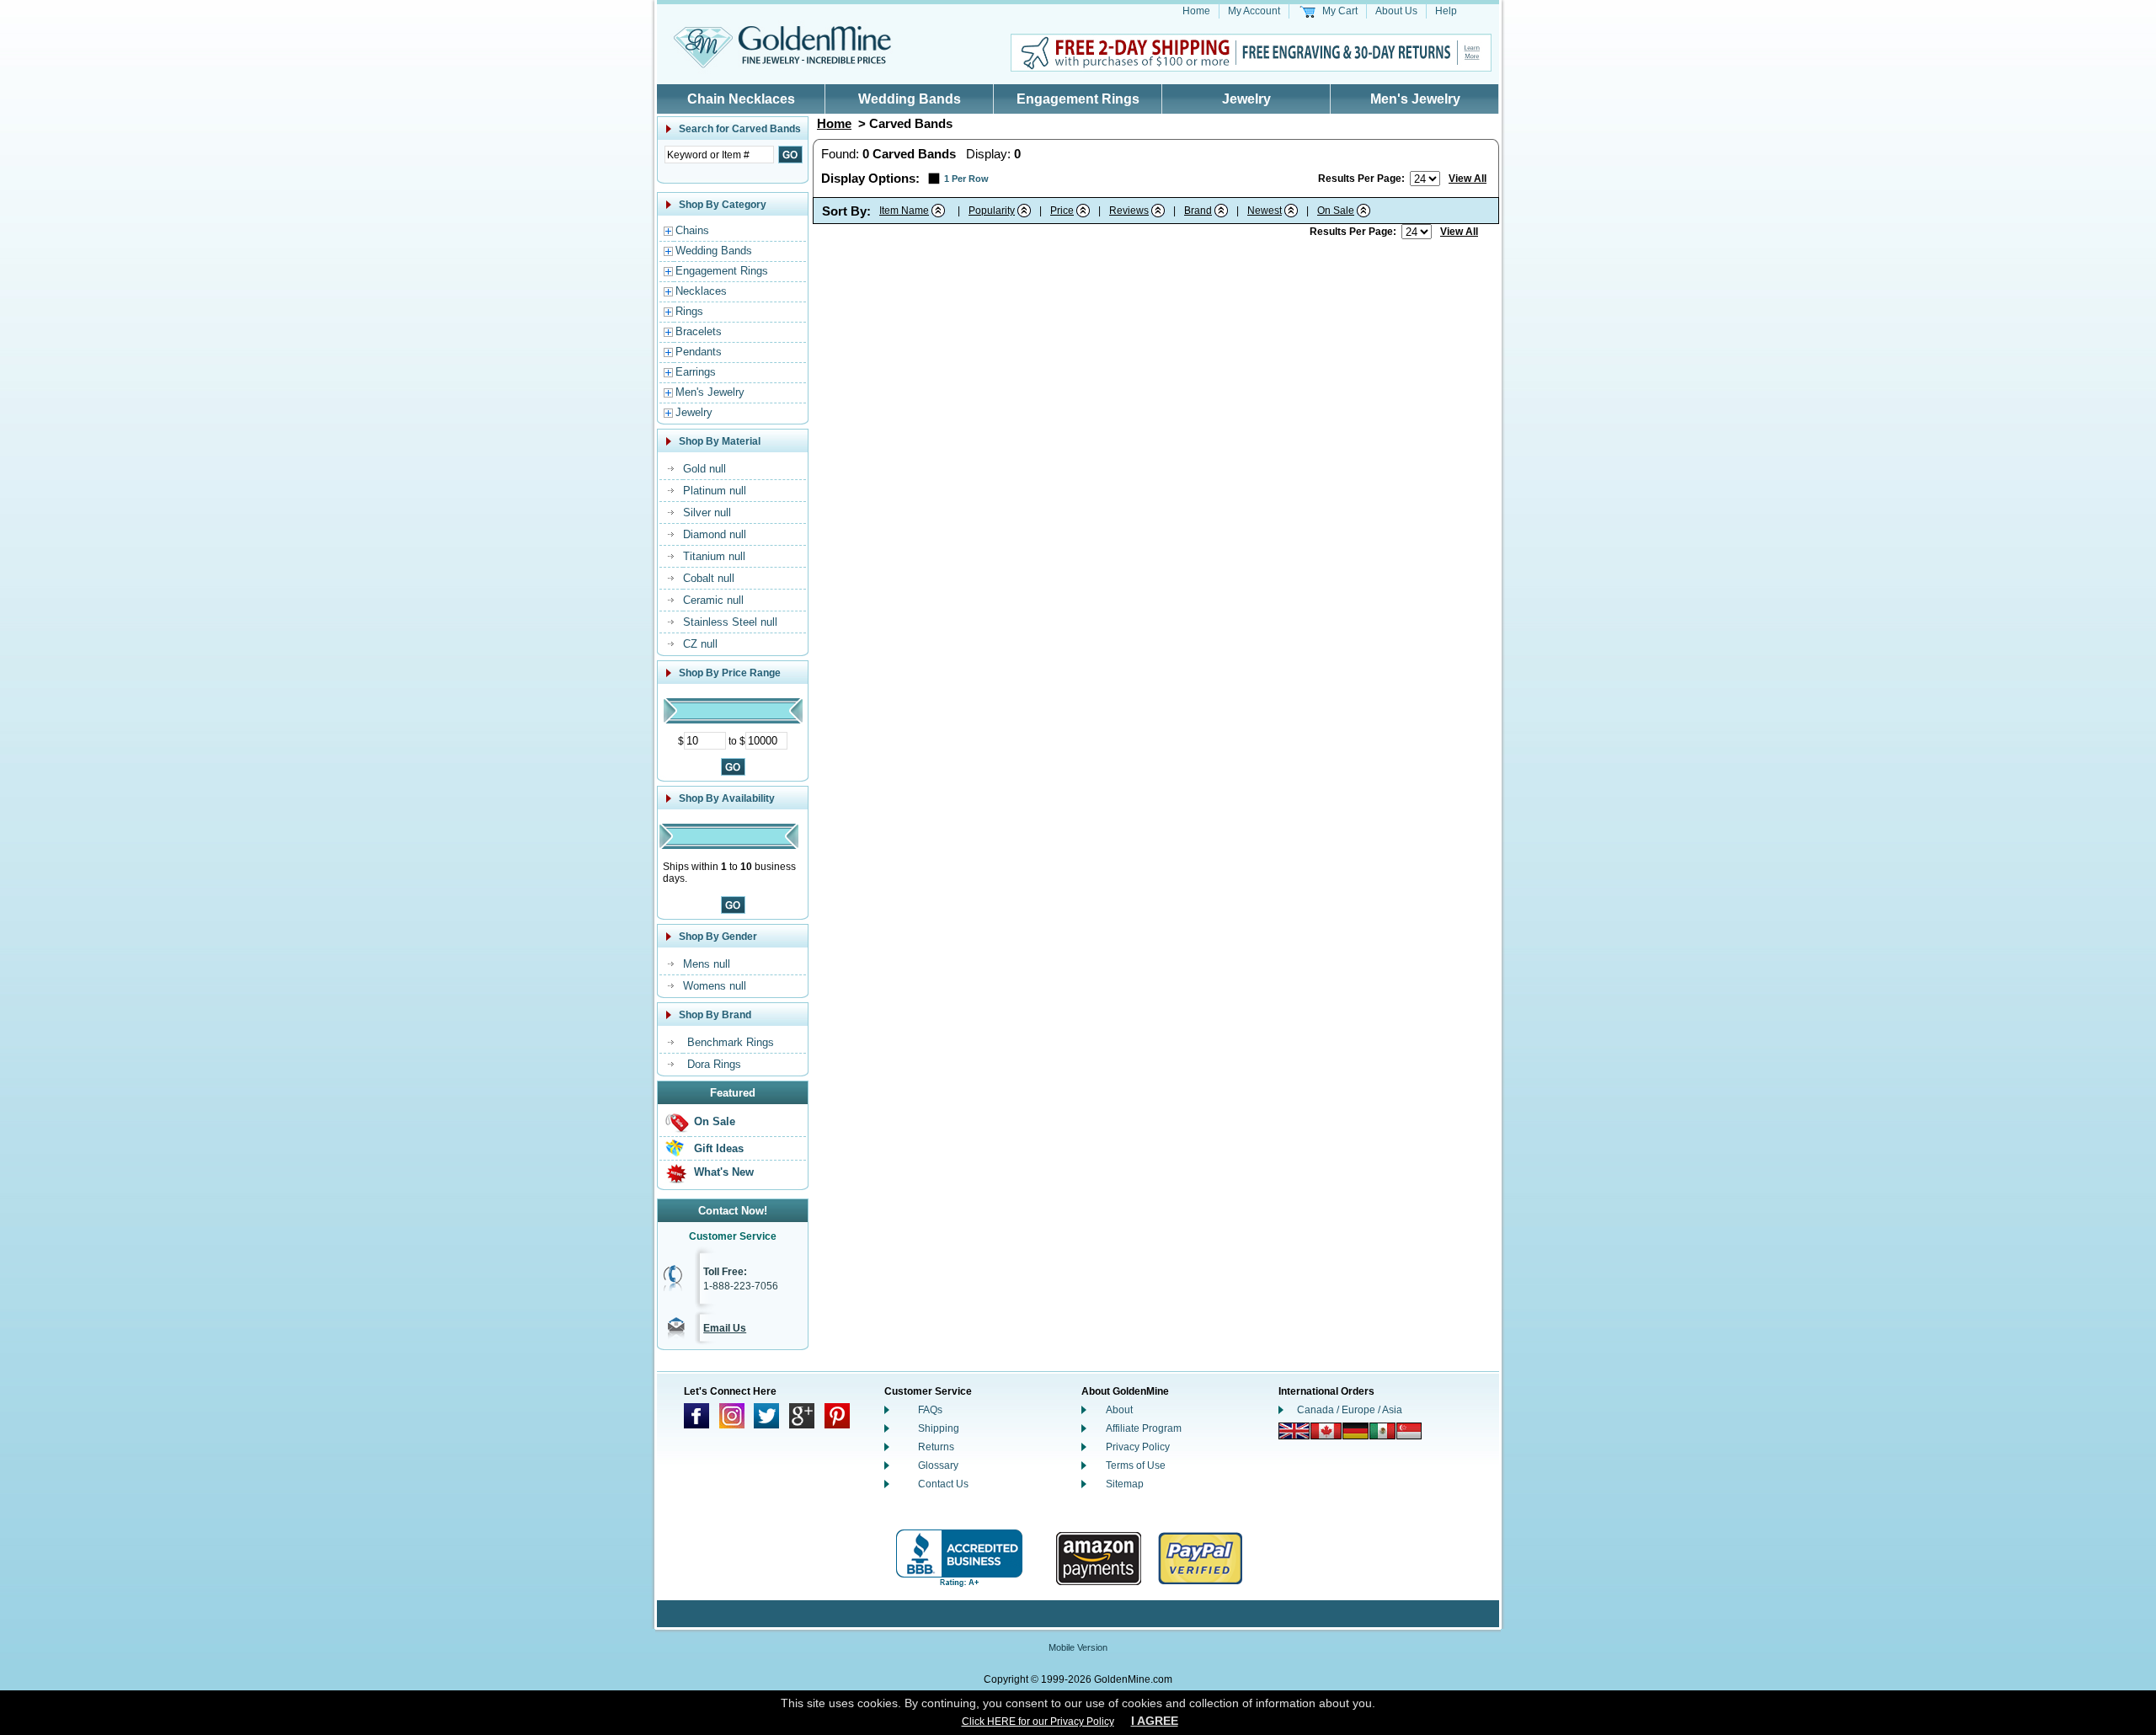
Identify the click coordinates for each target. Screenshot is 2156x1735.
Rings (689, 311)
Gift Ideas (719, 1148)
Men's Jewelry (1415, 99)
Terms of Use (1136, 1465)
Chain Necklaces (741, 99)
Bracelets (699, 331)
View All (1468, 179)
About (1119, 1410)
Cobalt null (709, 578)
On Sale (715, 1121)
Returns (936, 1447)
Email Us (725, 1328)
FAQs (930, 1410)
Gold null (704, 469)
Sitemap (1125, 1484)
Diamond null (715, 534)
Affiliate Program (1144, 1428)
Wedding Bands (910, 99)
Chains (692, 230)
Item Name (904, 211)
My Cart (1340, 11)
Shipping (939, 1428)
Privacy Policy (1138, 1447)
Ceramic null (713, 600)
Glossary (938, 1465)
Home (1196, 11)
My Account (1254, 11)
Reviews (1129, 211)
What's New (724, 1172)
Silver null (707, 512)
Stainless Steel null (730, 622)
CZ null (700, 644)
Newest (1265, 211)
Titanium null (714, 556)
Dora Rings (714, 1064)
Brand (1198, 211)
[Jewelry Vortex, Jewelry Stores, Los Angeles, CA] (959, 1559)
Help (1446, 11)
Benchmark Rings (731, 1042)
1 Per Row (966, 179)
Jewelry (1246, 99)
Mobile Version (1078, 1647)
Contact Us (943, 1484)
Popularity (992, 211)
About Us (1396, 11)
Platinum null (715, 491)
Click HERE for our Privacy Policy (1038, 1722)
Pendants (699, 352)
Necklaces (701, 291)
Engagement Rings (1078, 99)
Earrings (696, 372)
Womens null (715, 986)
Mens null (707, 964)
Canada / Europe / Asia (1350, 1410)
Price (1062, 211)
